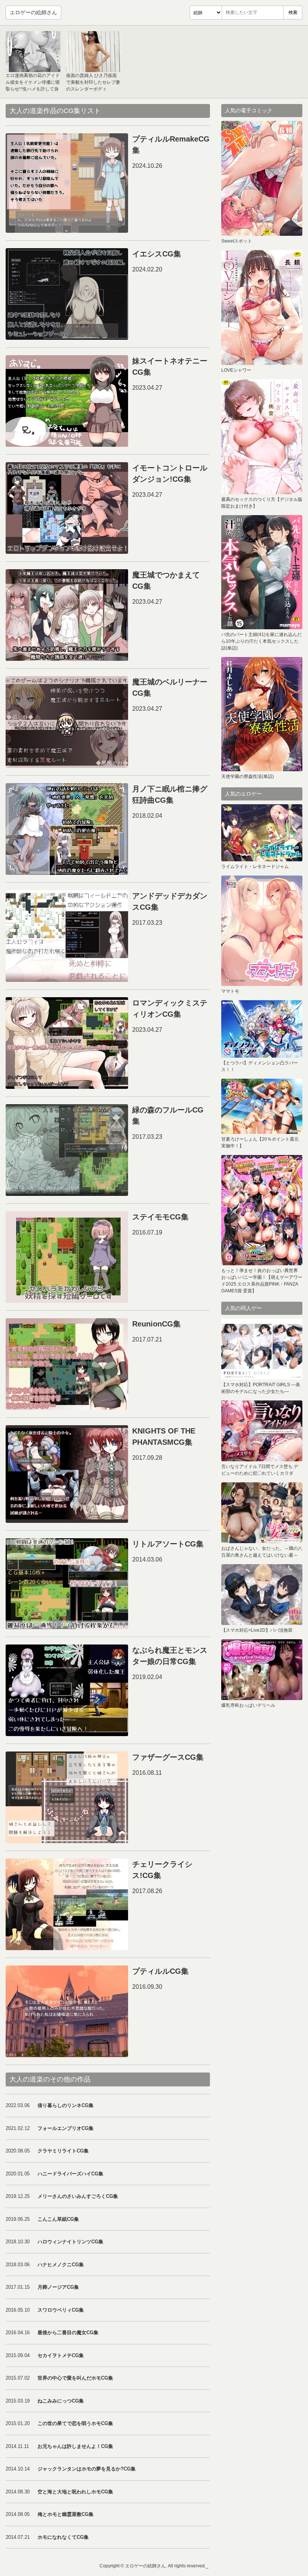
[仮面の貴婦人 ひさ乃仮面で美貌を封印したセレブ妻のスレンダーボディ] (94, 52)
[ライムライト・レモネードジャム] (262, 833)
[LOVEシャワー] (262, 307)
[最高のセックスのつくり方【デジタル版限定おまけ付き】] (262, 437)
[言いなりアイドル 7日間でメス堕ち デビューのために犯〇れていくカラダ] (262, 1431)
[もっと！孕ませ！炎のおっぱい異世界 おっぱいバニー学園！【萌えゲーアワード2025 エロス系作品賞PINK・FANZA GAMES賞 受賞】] (262, 1210)
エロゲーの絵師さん (33, 12)
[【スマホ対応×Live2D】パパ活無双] (262, 1595)
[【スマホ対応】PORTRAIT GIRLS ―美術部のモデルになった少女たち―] (262, 1349)
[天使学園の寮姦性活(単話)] (262, 714)
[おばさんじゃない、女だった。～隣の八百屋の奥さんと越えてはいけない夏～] (262, 1513)
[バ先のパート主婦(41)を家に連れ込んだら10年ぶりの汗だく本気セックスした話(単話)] (262, 572)
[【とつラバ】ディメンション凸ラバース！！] (262, 1029)
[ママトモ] (262, 931)
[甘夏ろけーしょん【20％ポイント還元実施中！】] (262, 1106)
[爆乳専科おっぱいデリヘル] (262, 1670)
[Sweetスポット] (262, 178)
